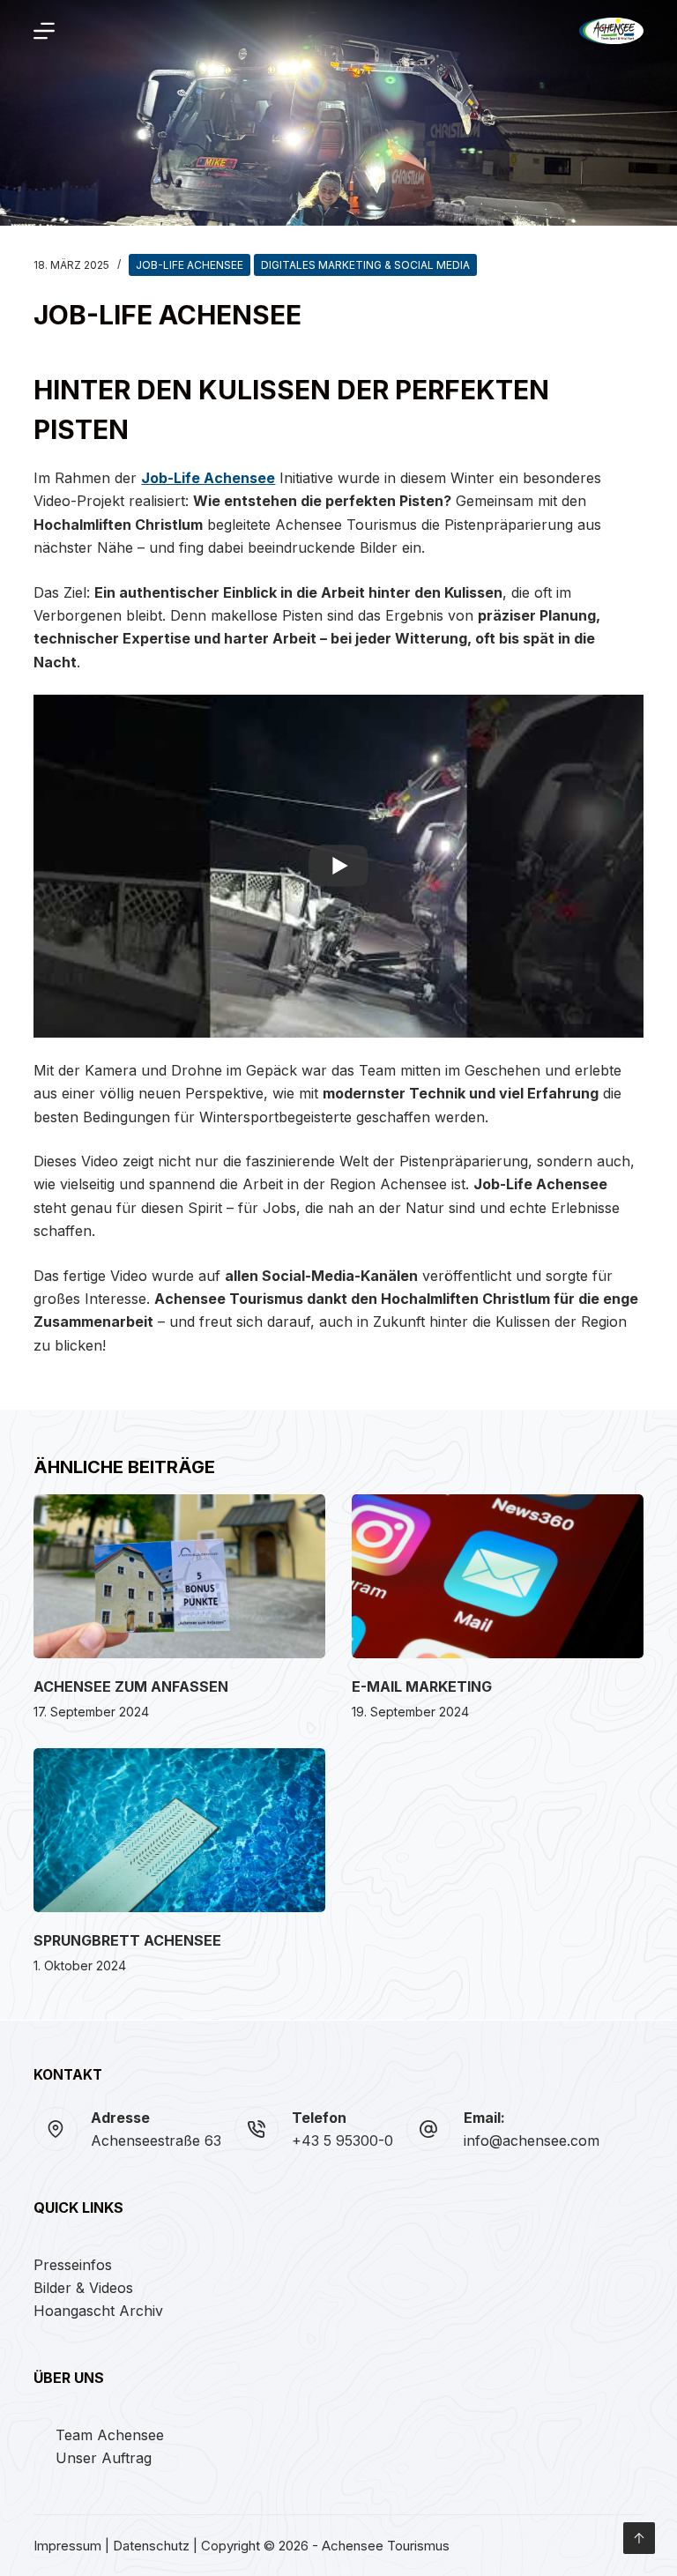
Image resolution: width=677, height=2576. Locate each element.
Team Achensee (110, 2435)
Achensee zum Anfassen (131, 1686)
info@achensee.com (532, 2140)
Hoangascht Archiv (98, 2311)
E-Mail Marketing (422, 1686)
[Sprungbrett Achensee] (179, 1830)
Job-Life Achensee (190, 265)
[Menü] (44, 31)
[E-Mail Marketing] (498, 1576)
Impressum (67, 2546)
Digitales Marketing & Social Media (365, 265)
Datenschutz (151, 2546)
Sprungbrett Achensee (127, 1940)
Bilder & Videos (83, 2288)
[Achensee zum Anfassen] (179, 1576)
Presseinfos (73, 2265)
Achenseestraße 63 (156, 2140)
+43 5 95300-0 (342, 2140)
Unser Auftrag (104, 2458)
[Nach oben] (639, 2538)
